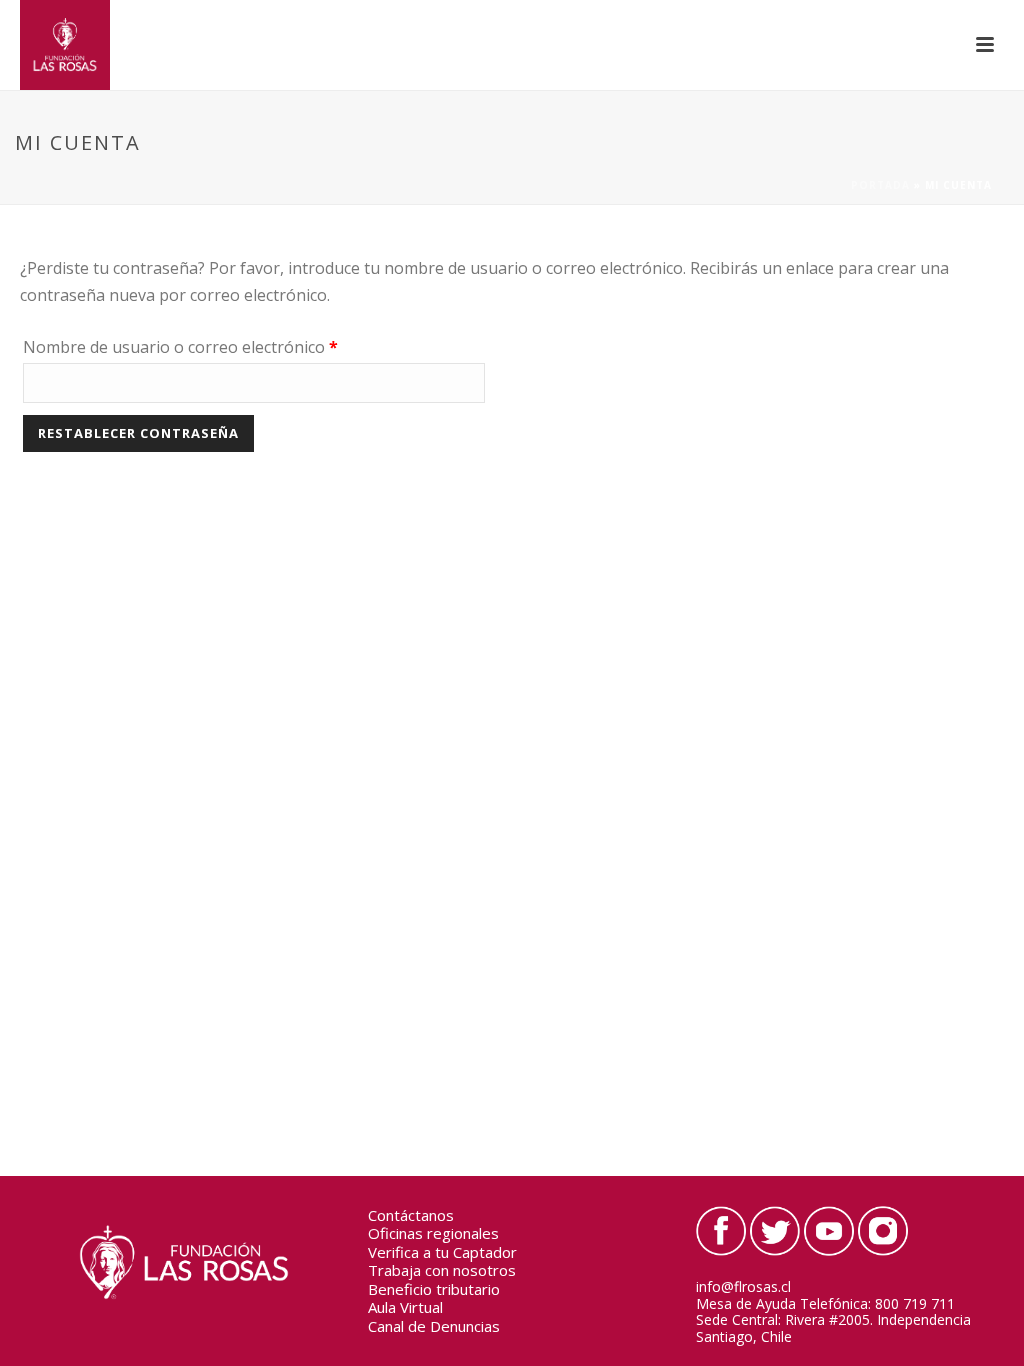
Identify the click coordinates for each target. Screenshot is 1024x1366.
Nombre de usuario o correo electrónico (223, 346)
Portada (880, 185)
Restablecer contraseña (138, 433)
